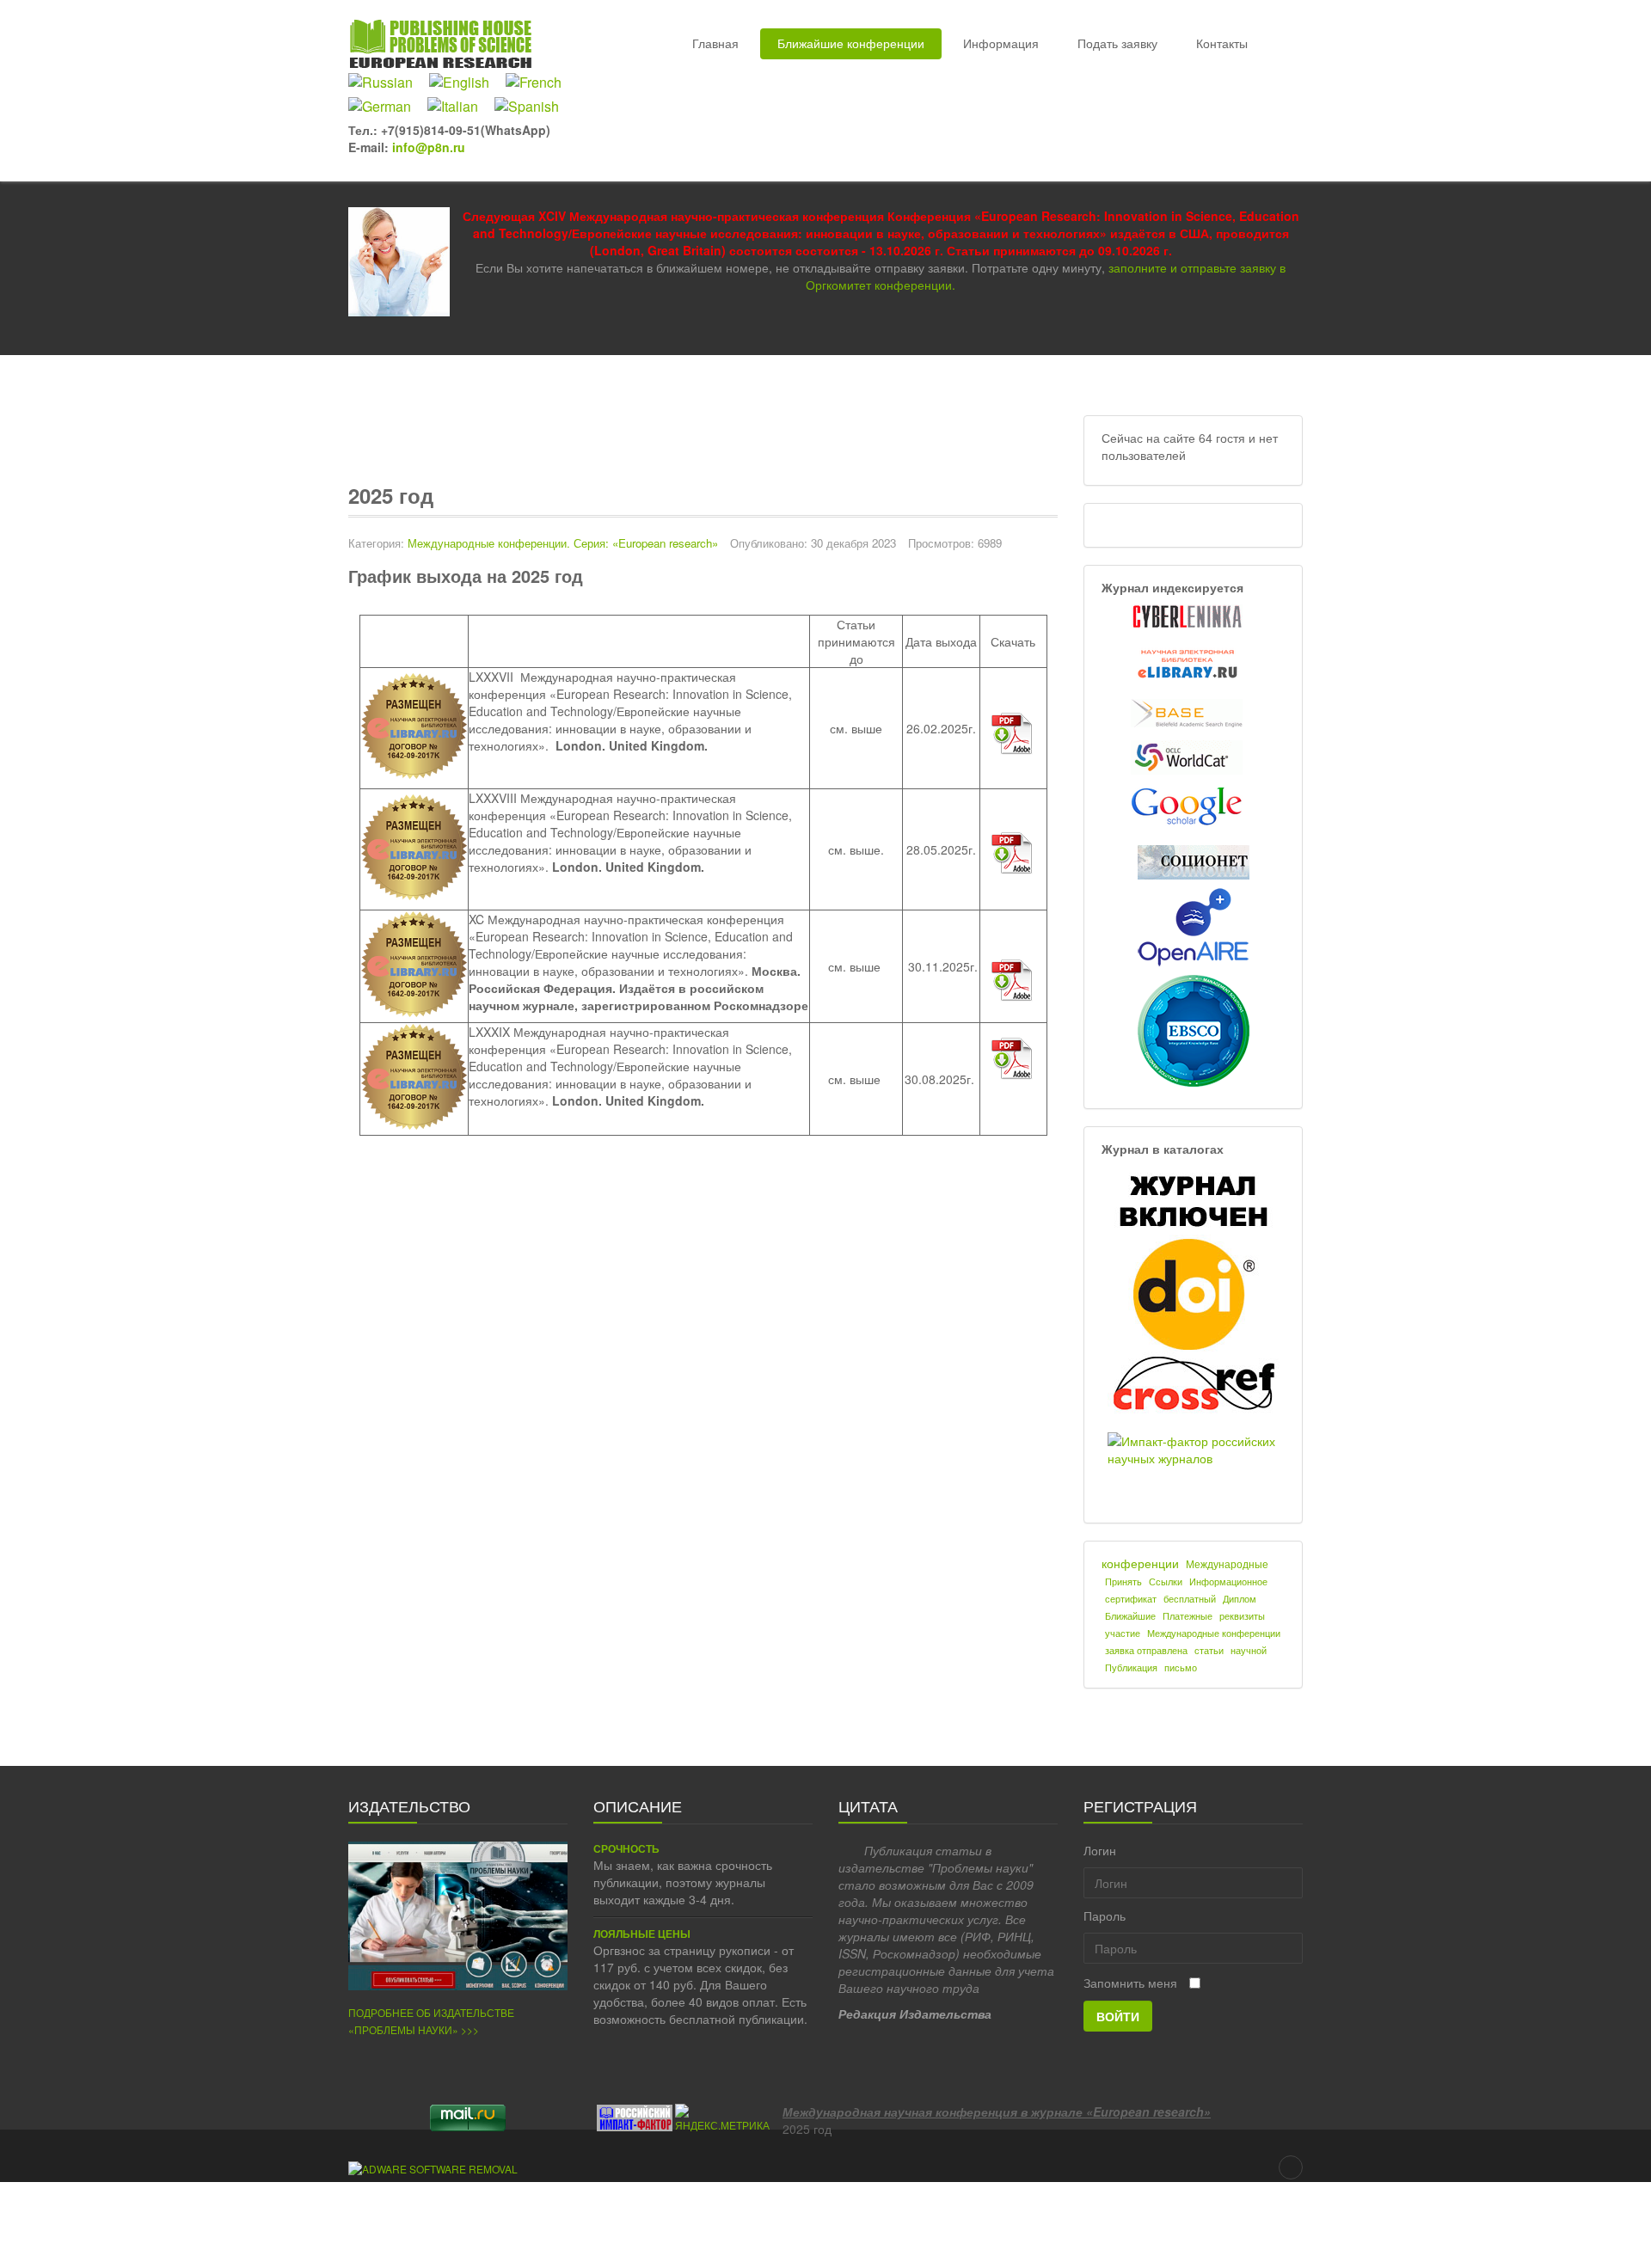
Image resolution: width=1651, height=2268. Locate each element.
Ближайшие (1130, 1616)
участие (1123, 1633)
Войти (1118, 2016)
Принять (1123, 1581)
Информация (1001, 43)
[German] (386, 107)
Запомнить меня (1130, 1983)
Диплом (1240, 1599)
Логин (1100, 1850)
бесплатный (1190, 1599)
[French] (540, 83)
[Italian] (459, 107)
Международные (1227, 1563)
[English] (466, 83)
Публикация (1131, 1667)
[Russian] (387, 83)
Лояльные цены (642, 1934)
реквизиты (1242, 1616)
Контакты (1222, 43)
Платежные (1188, 1616)
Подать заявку (1117, 43)
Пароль (1105, 1916)
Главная (715, 43)
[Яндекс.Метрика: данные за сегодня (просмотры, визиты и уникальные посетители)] (722, 2118)
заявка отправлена (1146, 1650)
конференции (1140, 1563)
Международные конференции (1214, 1633)
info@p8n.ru (429, 147)
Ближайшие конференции (851, 43)
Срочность (626, 1849)
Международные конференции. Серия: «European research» (563, 543)
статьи (1209, 1650)
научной (1249, 1650)
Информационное (1228, 1581)
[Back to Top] (1291, 2167)
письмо (1181, 1667)
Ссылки (1166, 1581)
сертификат (1131, 1599)
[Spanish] (533, 107)
